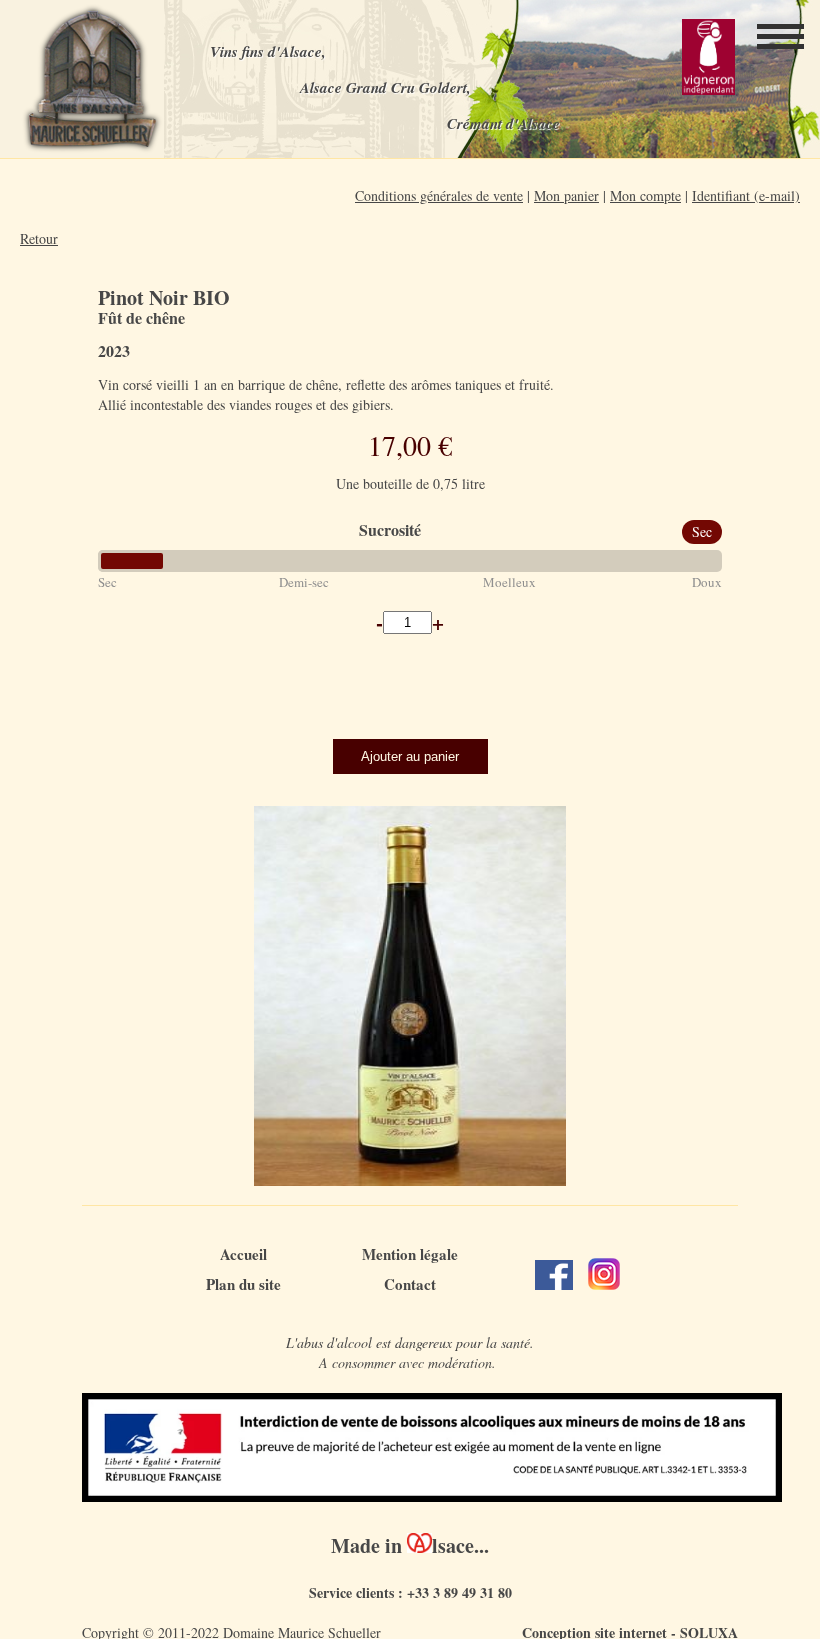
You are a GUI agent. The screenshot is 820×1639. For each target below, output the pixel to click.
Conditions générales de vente (439, 195)
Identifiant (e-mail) (746, 195)
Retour (39, 238)
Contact (410, 1284)
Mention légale (410, 1254)
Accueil (243, 1254)
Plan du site (243, 1284)
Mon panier (566, 195)
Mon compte (645, 195)
